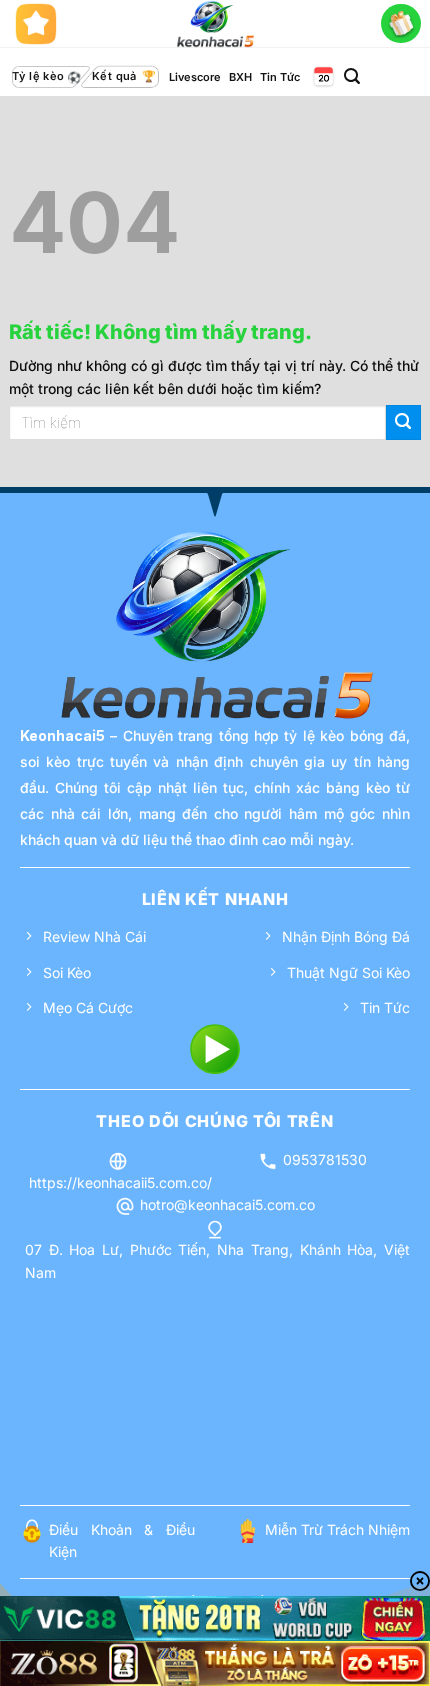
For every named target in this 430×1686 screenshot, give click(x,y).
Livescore (195, 77)
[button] (352, 76)
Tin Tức (280, 77)
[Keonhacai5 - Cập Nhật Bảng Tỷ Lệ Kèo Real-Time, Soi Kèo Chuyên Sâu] (215, 24)
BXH (240, 77)
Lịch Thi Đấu (322, 77)
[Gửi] (403, 422)
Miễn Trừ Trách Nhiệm (337, 1529)
